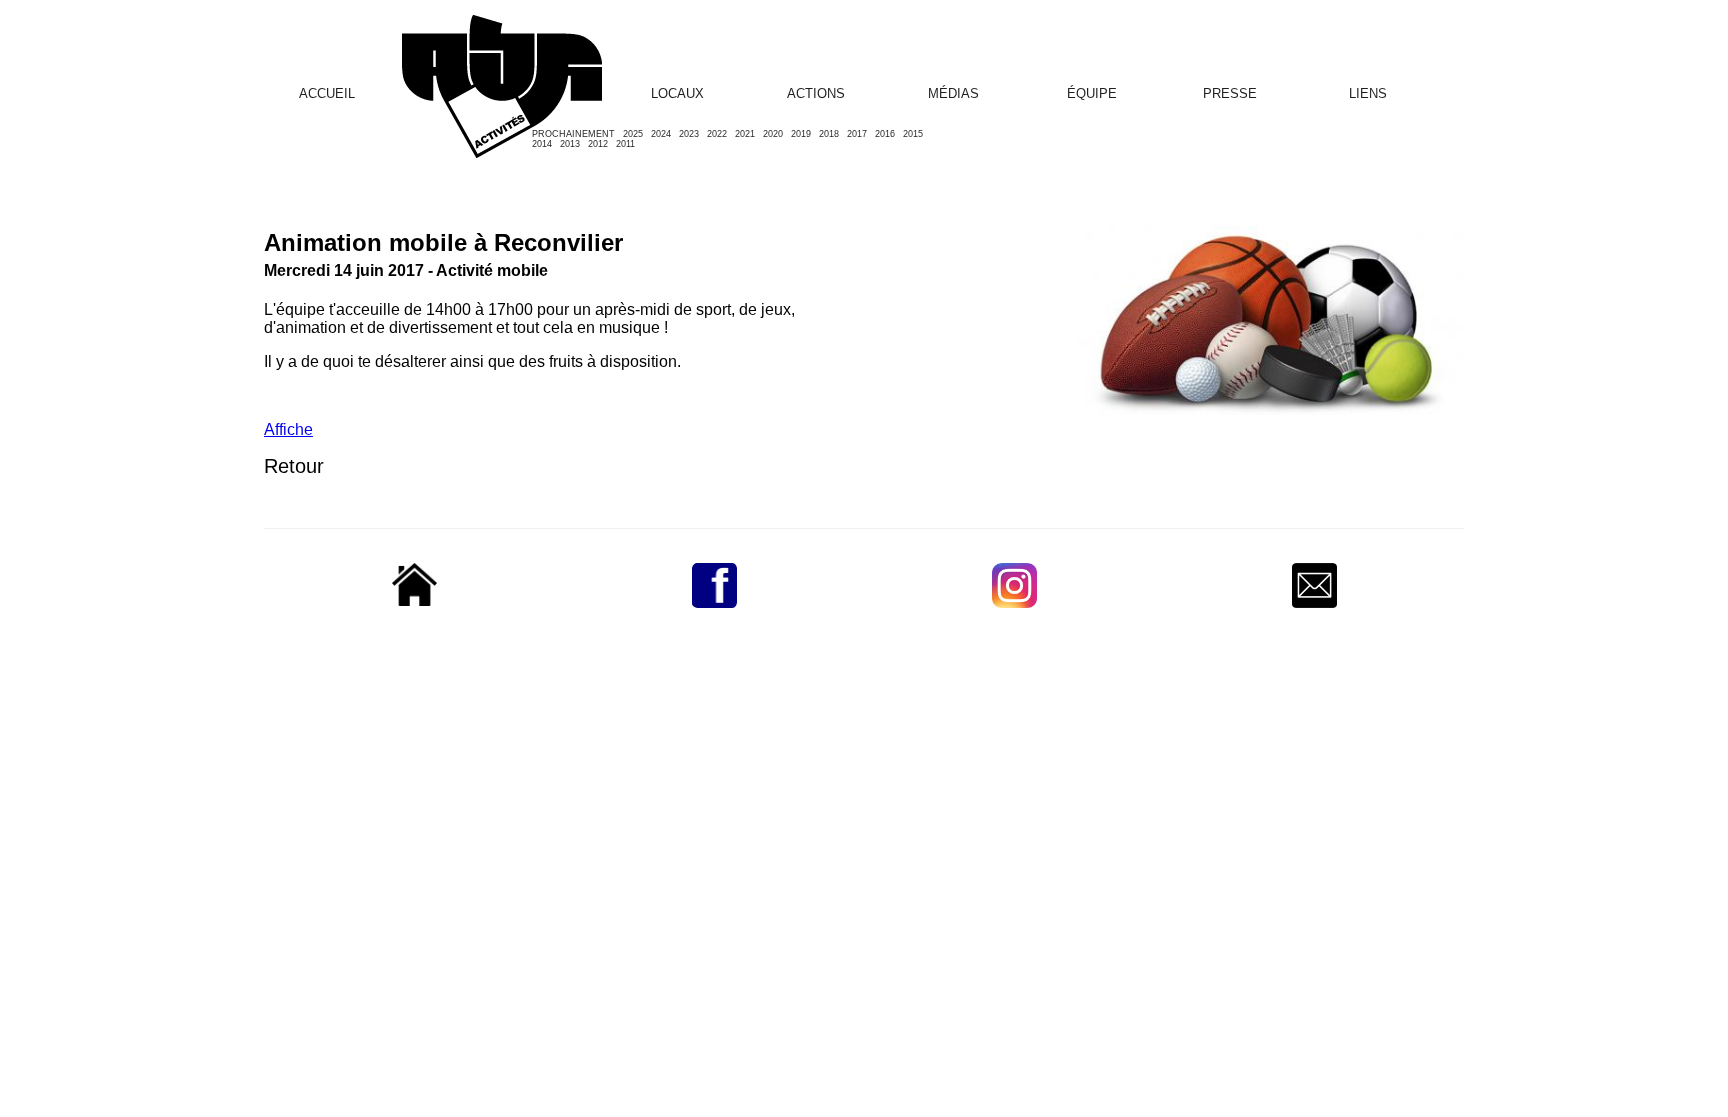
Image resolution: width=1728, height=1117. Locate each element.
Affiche (288, 429)
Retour (294, 466)
